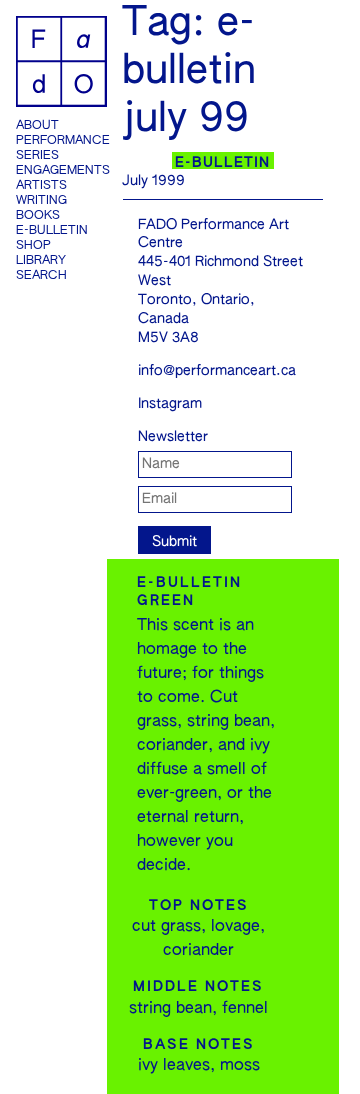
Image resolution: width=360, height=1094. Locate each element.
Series (37, 156)
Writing (41, 201)
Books (38, 216)
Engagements (61, 171)
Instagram (170, 404)
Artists (41, 186)
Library (41, 261)
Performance (61, 141)
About (37, 126)
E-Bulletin (52, 231)
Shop (33, 246)
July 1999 (153, 181)
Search (41, 276)
